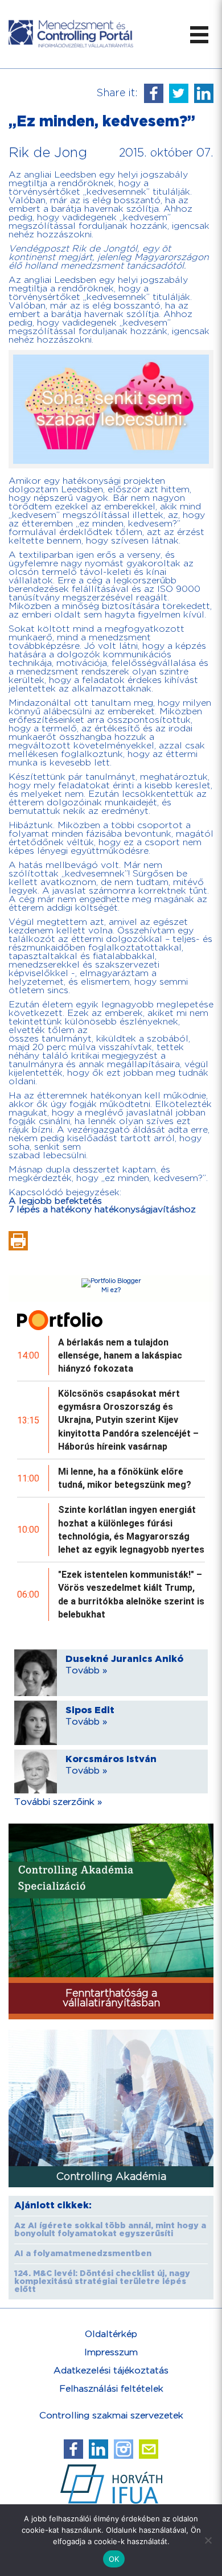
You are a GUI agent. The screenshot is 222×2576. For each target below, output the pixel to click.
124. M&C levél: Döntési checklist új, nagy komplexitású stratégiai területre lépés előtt (102, 2282)
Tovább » (86, 1671)
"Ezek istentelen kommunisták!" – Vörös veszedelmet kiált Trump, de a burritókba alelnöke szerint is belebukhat (131, 1594)
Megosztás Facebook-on (154, 93)
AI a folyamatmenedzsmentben (83, 2254)
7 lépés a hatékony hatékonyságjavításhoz (102, 1210)
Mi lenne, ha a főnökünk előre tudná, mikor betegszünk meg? (125, 1478)
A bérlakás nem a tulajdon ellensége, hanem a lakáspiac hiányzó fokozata (120, 1355)
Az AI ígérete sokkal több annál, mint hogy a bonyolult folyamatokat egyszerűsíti (110, 2230)
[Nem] (208, 2540)
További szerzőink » (58, 1802)
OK (114, 2559)
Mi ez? (111, 1290)
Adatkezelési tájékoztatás (111, 2371)
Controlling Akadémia (111, 2177)
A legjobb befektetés (55, 1201)
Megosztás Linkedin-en (204, 93)
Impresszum (111, 2353)
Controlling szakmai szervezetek (111, 2416)
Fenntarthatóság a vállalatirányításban (111, 1998)
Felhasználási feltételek (111, 2389)
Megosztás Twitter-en (179, 93)
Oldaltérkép (111, 2334)
